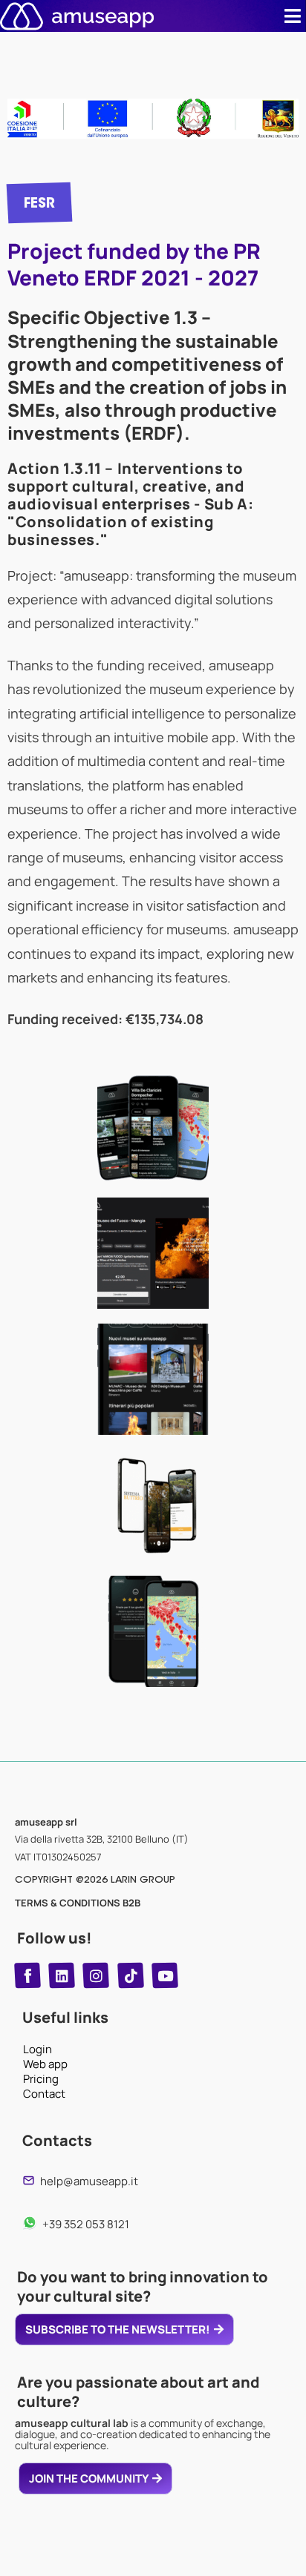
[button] (293, 16)
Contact (44, 2094)
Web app (45, 2064)
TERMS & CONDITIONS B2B (78, 1903)
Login (38, 2050)
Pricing (41, 2079)
